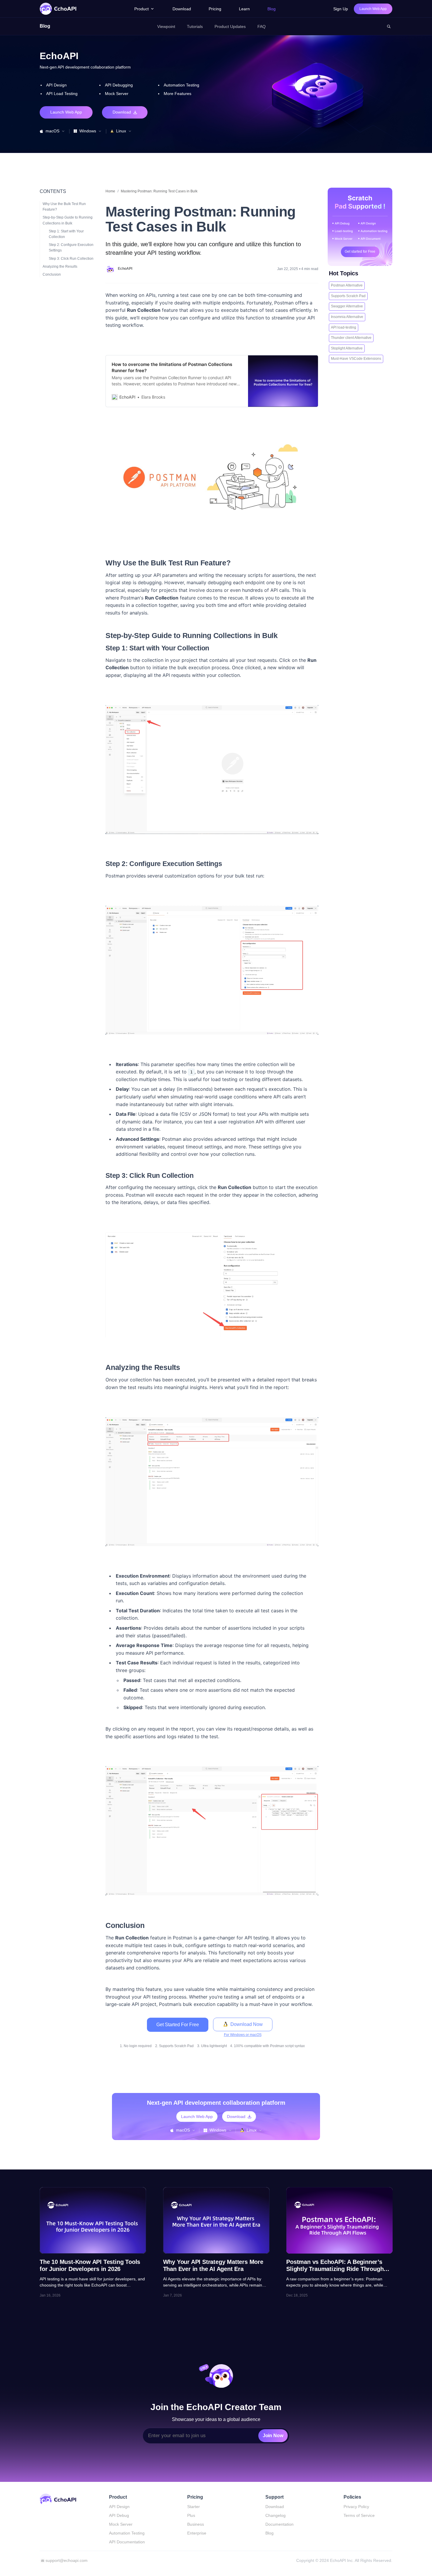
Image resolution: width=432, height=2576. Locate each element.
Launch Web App (66, 112)
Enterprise (197, 2533)
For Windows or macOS (243, 2035)
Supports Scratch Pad (348, 296)
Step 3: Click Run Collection (71, 258)
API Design (119, 2507)
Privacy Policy (356, 2507)
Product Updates (230, 26)
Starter (194, 2507)
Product (142, 9)
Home (110, 191)
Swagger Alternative (347, 306)
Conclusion (52, 274)
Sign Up (341, 9)
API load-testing (344, 327)
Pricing (215, 9)
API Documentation (127, 2542)
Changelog (276, 2515)
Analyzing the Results (60, 266)
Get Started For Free (178, 2025)
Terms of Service (359, 2515)
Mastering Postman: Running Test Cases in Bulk (159, 191)
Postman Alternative (347, 285)
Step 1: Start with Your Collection (66, 234)
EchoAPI (125, 269)
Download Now (247, 2024)
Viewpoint (166, 26)
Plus (191, 2515)
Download (182, 9)
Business (196, 2524)
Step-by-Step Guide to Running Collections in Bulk (68, 220)
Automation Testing (127, 2533)
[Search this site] (389, 26)
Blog (272, 9)
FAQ (262, 26)
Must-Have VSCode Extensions (356, 359)
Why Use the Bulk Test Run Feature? (64, 206)
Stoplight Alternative (347, 348)
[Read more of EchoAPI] (110, 269)
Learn (244, 9)
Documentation (279, 2524)
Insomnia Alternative (347, 317)
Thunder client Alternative (351, 338)
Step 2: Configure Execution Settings (71, 247)
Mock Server (121, 2524)
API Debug (119, 2515)
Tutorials (195, 26)
